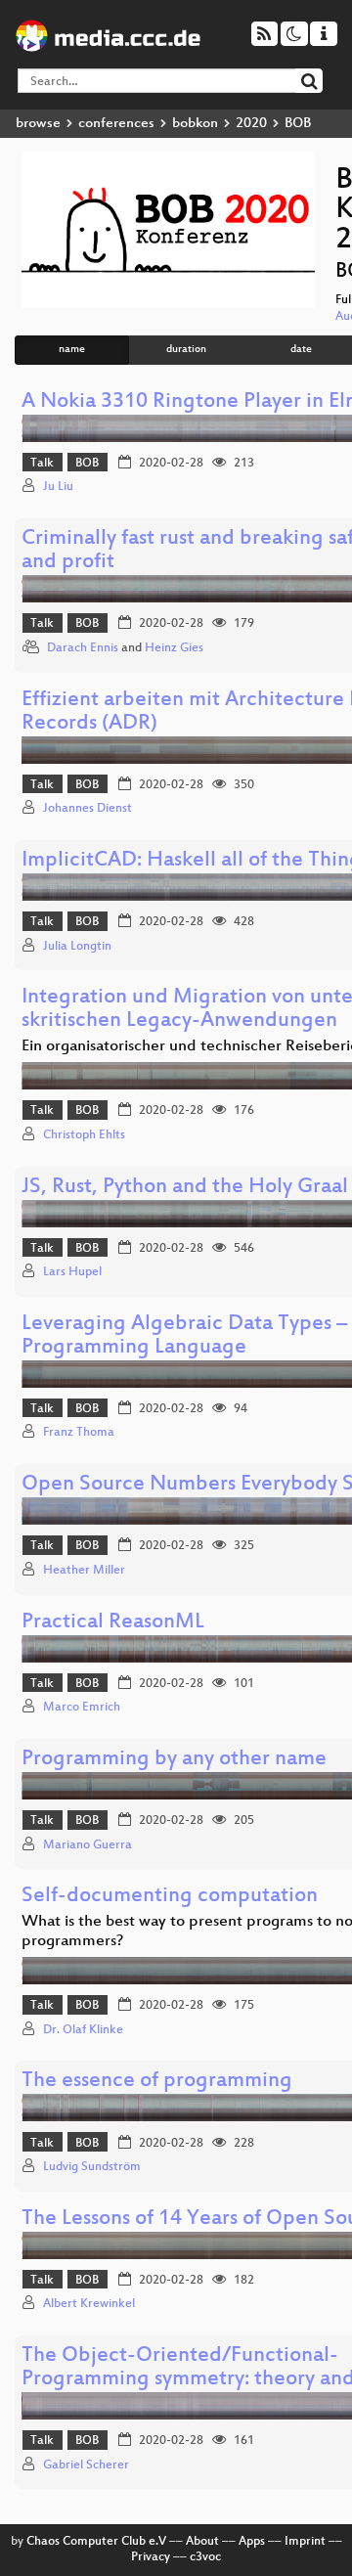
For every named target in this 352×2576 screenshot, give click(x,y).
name (72, 350)
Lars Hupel (72, 1272)
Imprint (305, 2542)
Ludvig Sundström (92, 2167)
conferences (116, 124)
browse (38, 124)
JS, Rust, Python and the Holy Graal (185, 1188)
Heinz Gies (174, 648)
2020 (251, 124)
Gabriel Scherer (86, 2465)
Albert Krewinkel (89, 2304)
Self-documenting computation (170, 1897)
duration (186, 350)
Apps (252, 2542)
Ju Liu (58, 487)
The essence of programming (157, 2082)
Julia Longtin (77, 947)
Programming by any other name (174, 1760)
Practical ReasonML (113, 1623)
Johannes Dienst (88, 809)
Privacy (151, 2557)
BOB (87, 464)
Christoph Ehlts (84, 1135)
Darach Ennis (83, 648)
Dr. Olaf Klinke (83, 2030)
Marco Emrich (82, 1708)
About (202, 2542)
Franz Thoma (79, 1433)
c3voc (205, 2557)
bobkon (195, 124)
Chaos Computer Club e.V (96, 2542)
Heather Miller (84, 1571)
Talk (42, 464)
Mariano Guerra (88, 1845)
